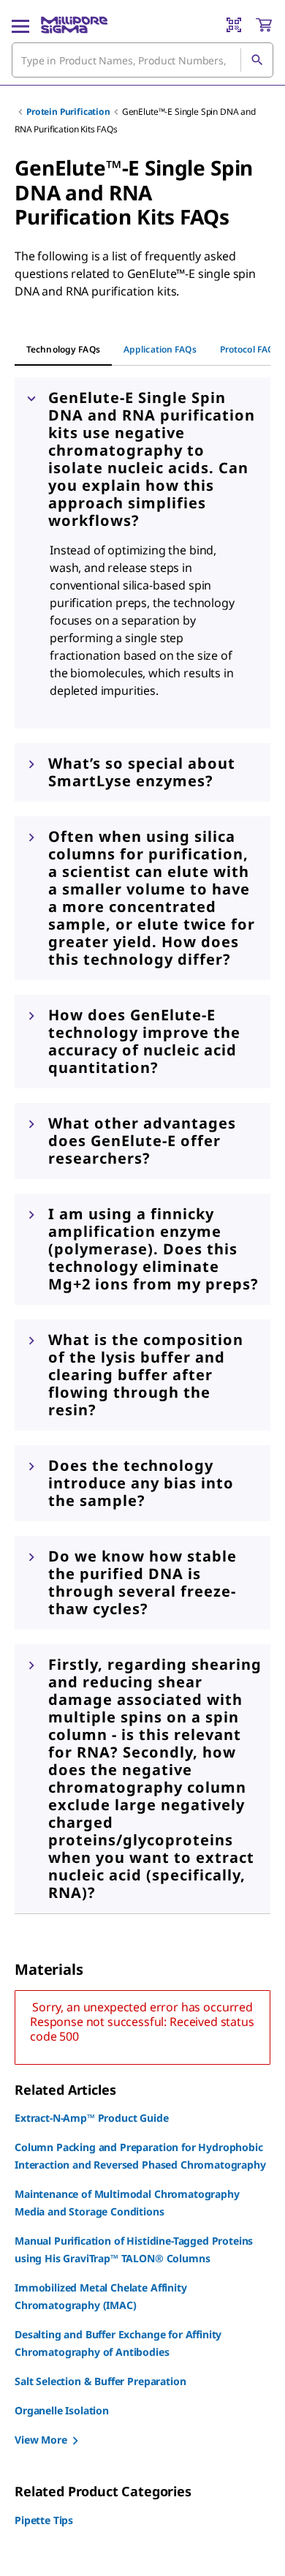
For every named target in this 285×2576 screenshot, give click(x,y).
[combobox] (142, 60)
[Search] (256, 60)
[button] (142, 459)
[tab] (63, 350)
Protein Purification (68, 112)
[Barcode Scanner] (234, 25)
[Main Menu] (20, 25)
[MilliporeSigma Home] (74, 25)
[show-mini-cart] (264, 25)
